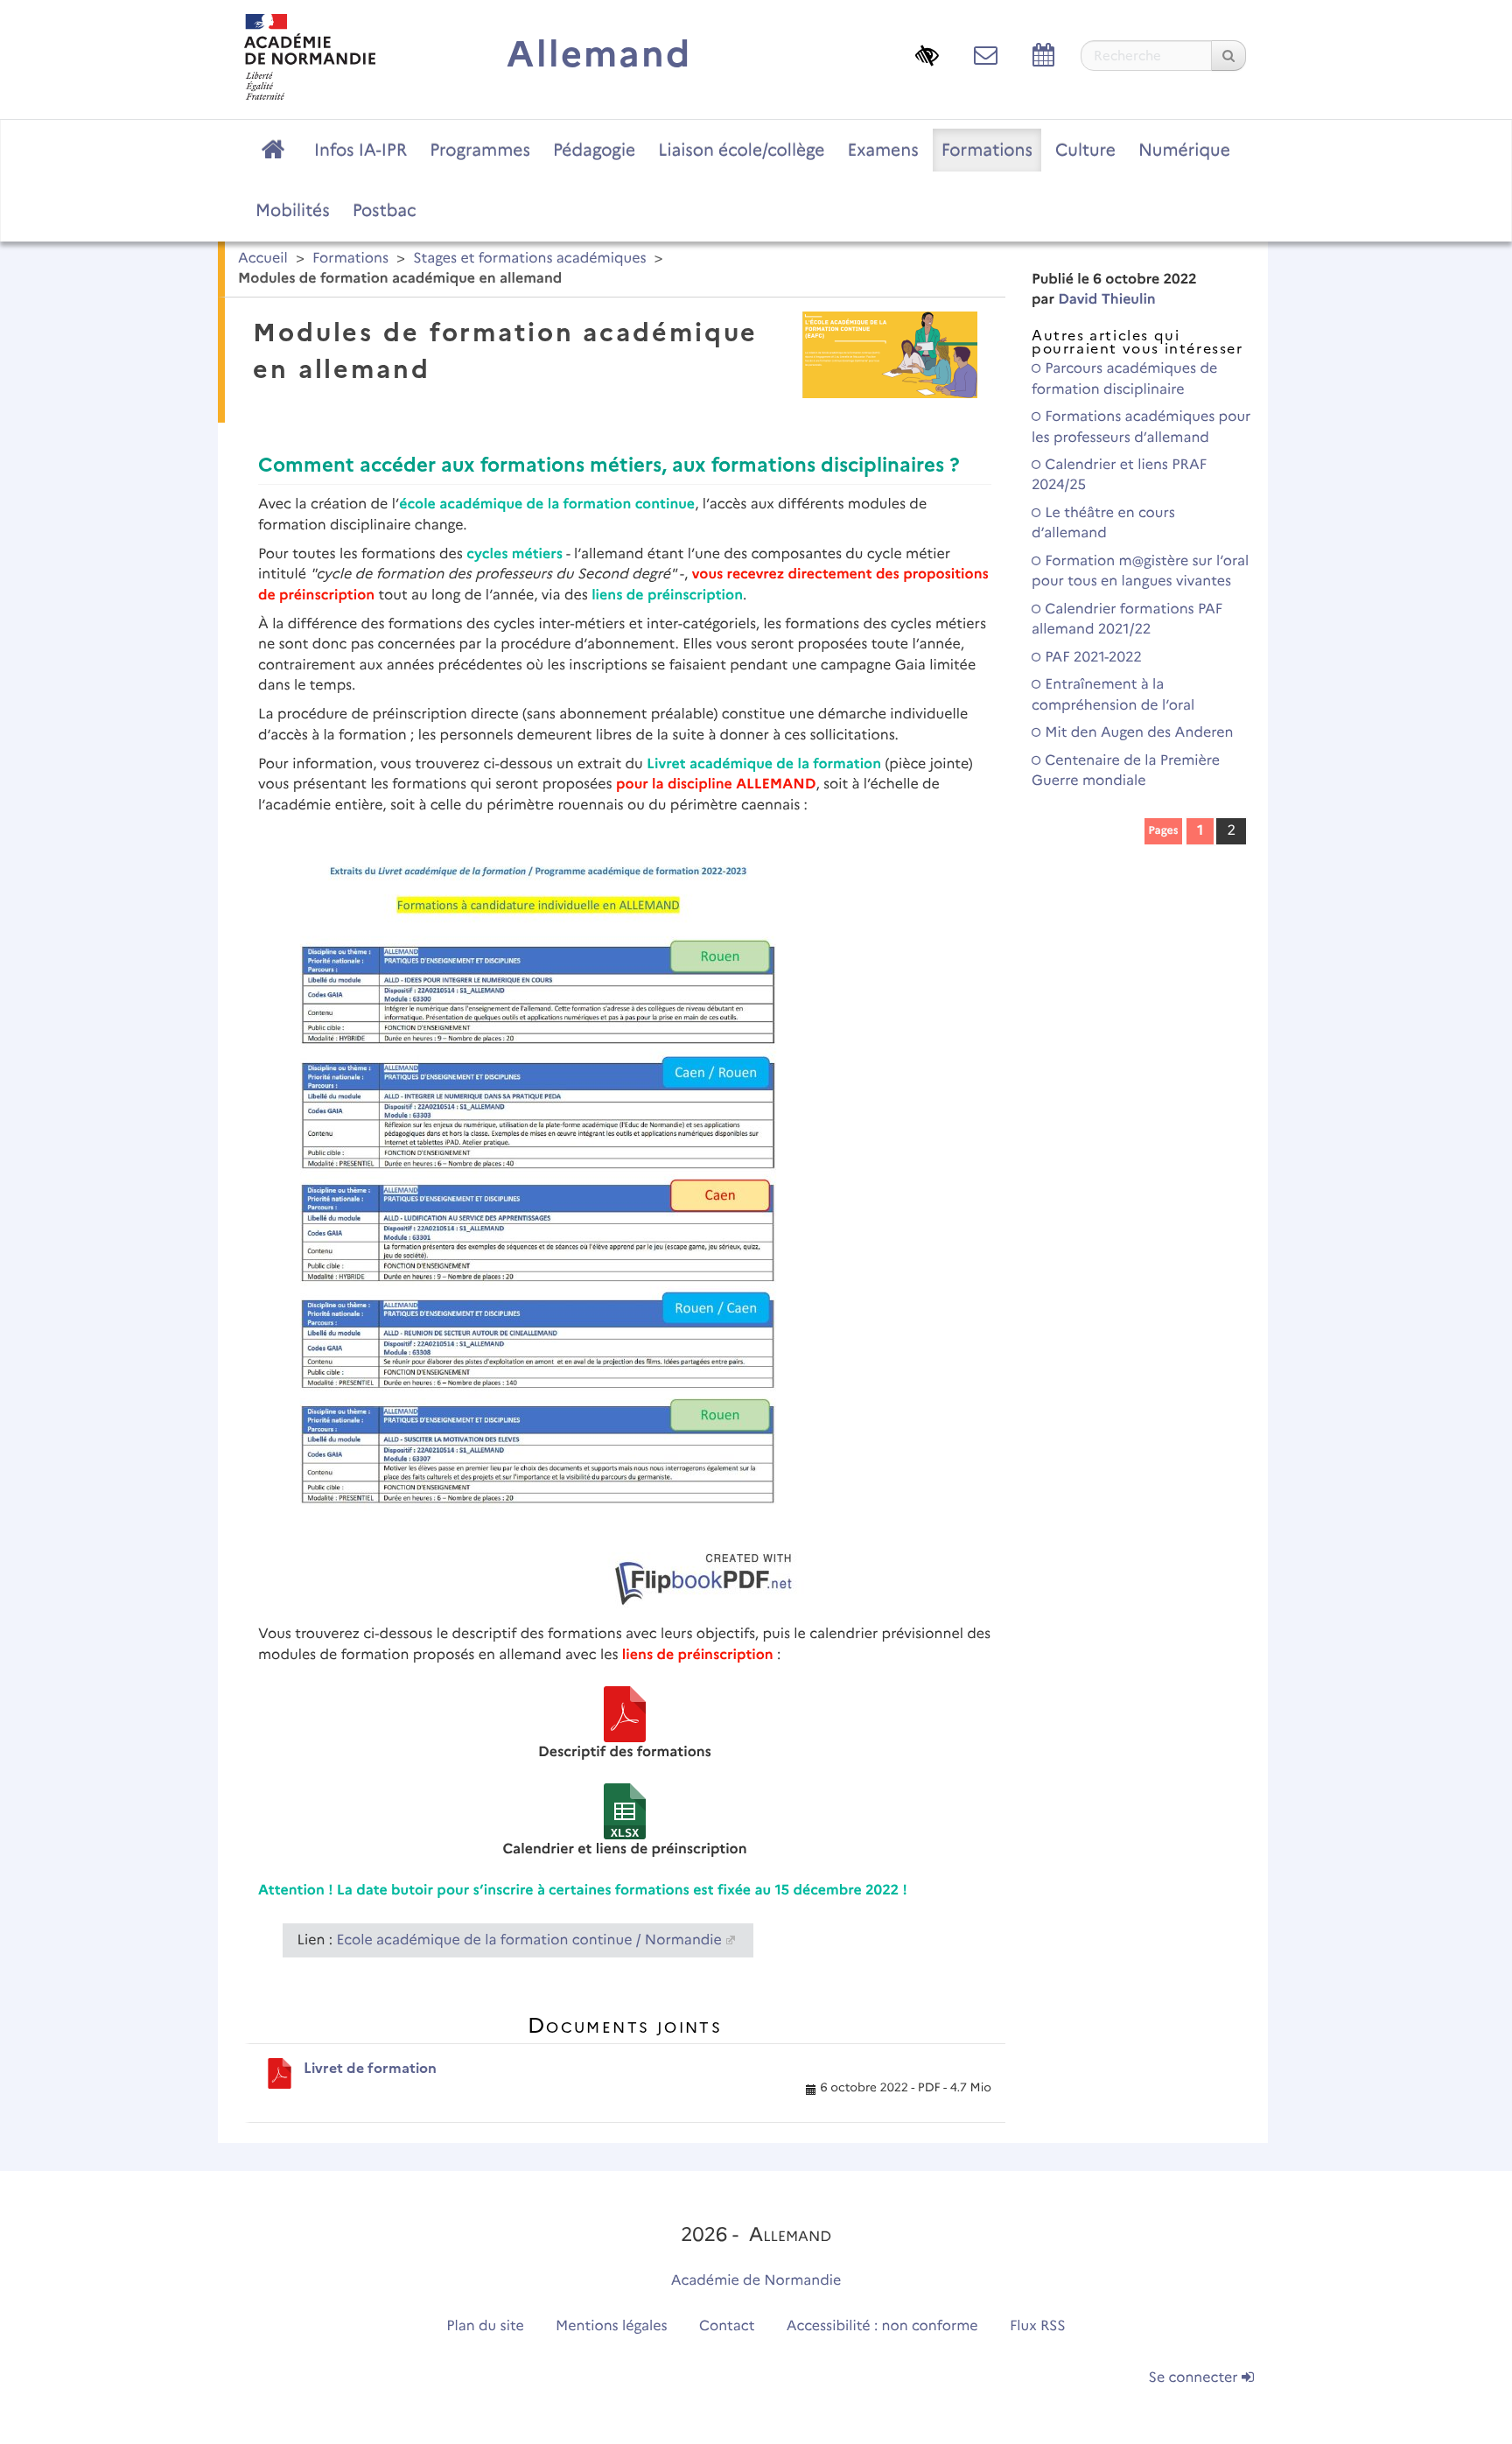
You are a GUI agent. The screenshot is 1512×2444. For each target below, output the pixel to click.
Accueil (263, 259)
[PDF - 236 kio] (625, 1714)
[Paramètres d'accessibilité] (927, 55)
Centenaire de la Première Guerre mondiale (1126, 771)
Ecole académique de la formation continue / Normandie (529, 1940)
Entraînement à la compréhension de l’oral (1113, 695)
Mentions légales (612, 2326)
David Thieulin (1107, 300)
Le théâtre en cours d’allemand (1103, 523)
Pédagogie (594, 150)
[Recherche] (1228, 56)
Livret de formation (370, 2068)
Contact (727, 2326)
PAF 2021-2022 (1092, 658)
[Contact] (986, 55)
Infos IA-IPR (360, 150)
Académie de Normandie (756, 2281)
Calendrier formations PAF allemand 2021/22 (1127, 620)
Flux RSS (1038, 2326)
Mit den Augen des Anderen (1137, 733)
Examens (883, 150)
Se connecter (1195, 2378)
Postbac (385, 210)
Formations (987, 150)
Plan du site (485, 2326)
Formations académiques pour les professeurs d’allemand (1141, 427)
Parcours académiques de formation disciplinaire (1124, 379)
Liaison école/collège (741, 150)
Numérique (1184, 150)
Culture (1085, 150)
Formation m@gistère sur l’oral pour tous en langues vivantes (1140, 571)
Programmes (480, 150)
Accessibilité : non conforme (882, 2326)
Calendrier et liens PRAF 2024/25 (1119, 475)
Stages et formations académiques (529, 259)
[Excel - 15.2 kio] (625, 1811)
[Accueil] (310, 56)
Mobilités (293, 210)
